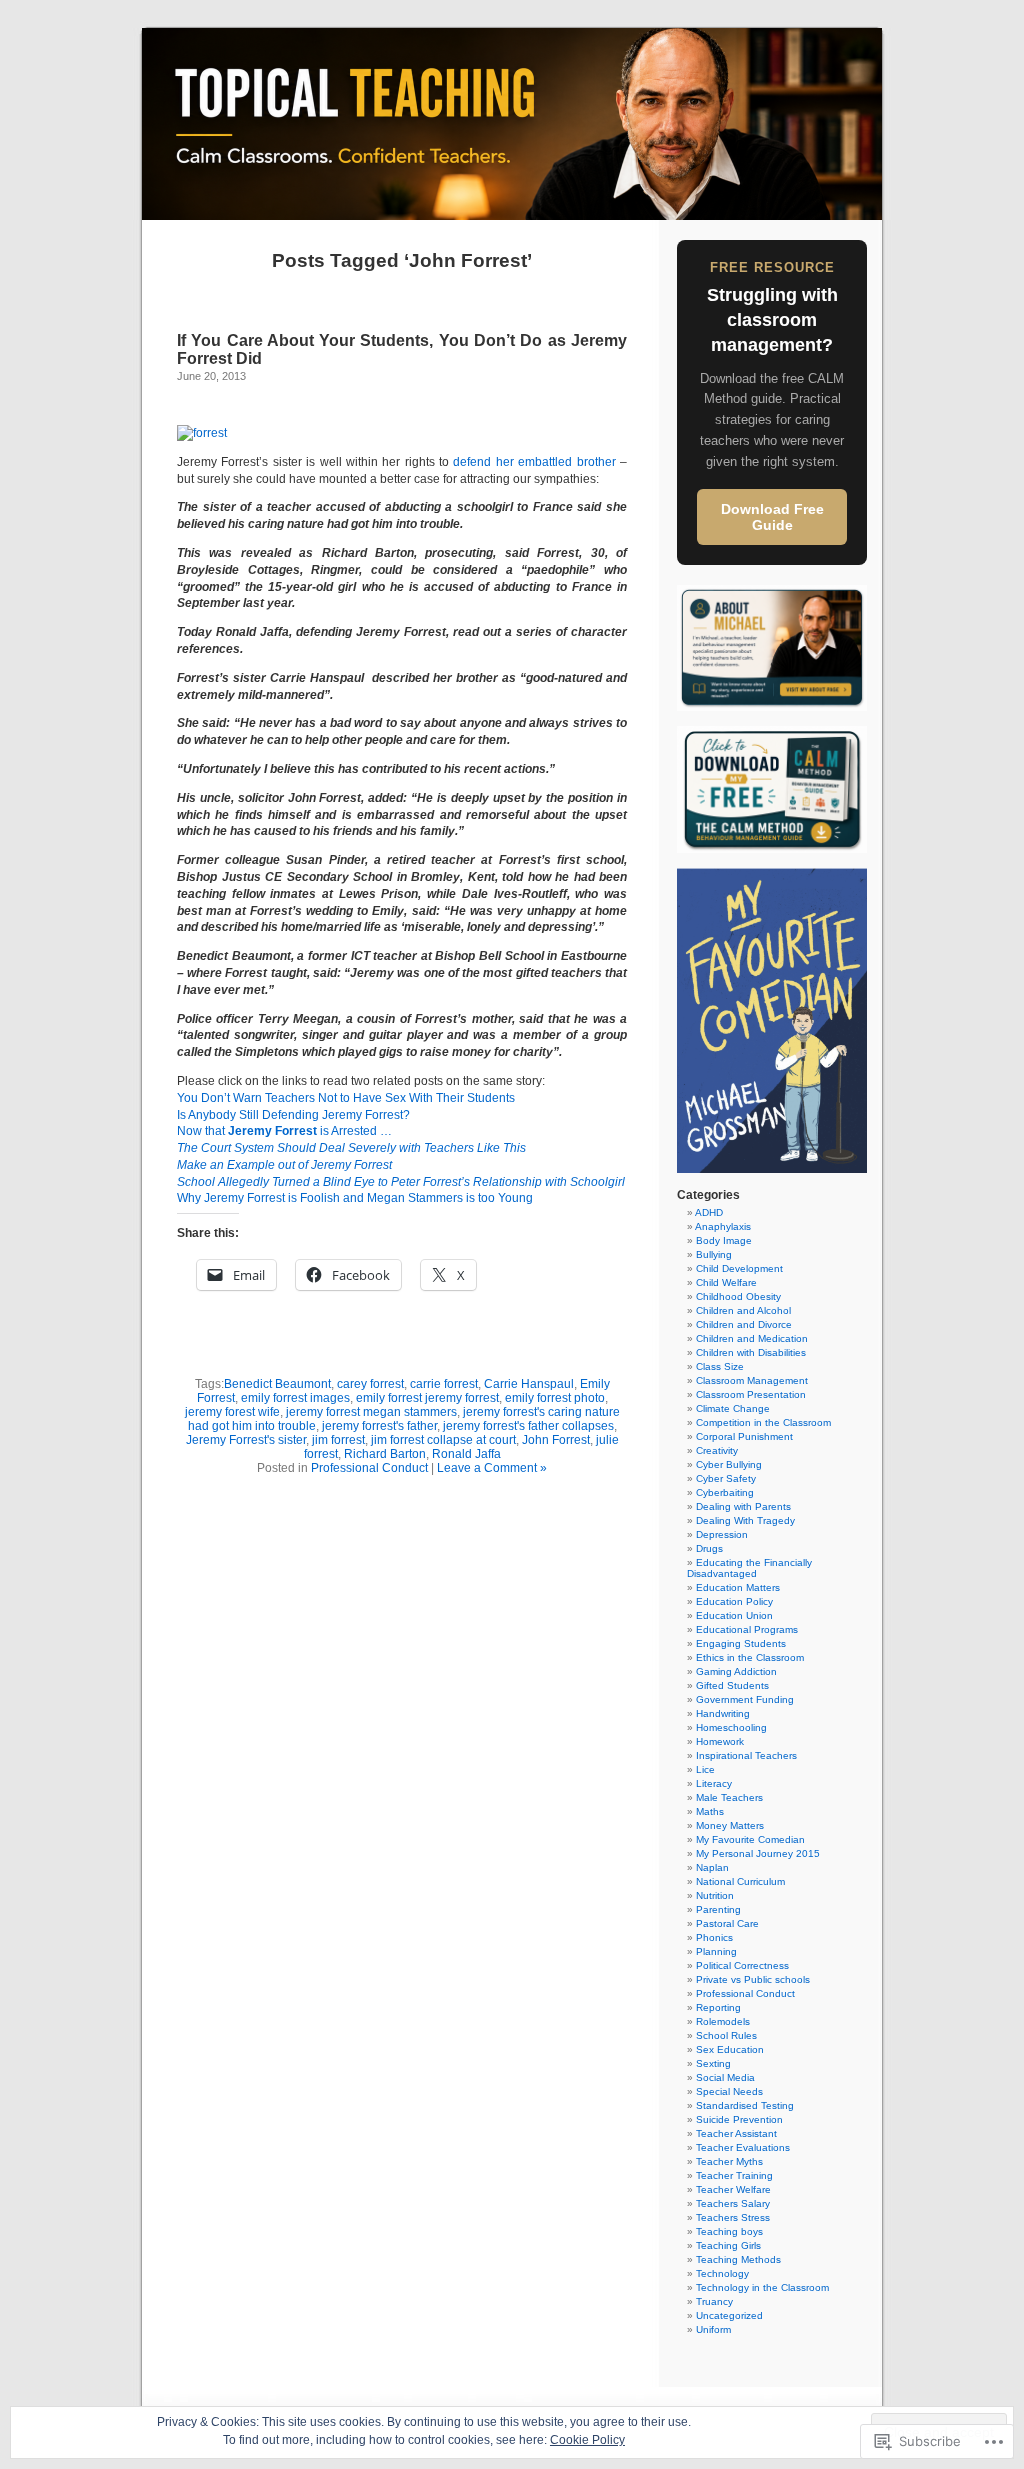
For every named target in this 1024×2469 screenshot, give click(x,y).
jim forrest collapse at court (443, 1440)
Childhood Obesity (738, 1296)
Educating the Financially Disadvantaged (749, 1568)
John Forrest (556, 1440)
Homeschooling (731, 1727)
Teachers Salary (733, 2203)
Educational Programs (747, 1629)
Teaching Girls (728, 2245)
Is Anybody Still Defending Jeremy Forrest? (293, 1115)
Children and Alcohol (743, 1310)
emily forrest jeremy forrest (427, 1398)
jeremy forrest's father (379, 1426)
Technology (722, 2273)
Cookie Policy (587, 2440)
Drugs (709, 1548)
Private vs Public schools (753, 1979)
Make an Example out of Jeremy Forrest (284, 1165)
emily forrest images (295, 1398)
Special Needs (729, 2091)
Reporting (718, 2007)
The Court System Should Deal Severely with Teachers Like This (351, 1148)
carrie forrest (444, 1384)
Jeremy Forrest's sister (246, 1440)
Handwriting (723, 1713)
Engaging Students (741, 1643)
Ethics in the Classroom (750, 1657)
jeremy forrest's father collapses (528, 1426)
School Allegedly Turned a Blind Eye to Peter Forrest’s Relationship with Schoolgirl (401, 1182)
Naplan (712, 1867)
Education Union (734, 1615)
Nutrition (715, 1895)
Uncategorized (729, 2315)
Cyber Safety (726, 1478)
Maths (710, 1811)
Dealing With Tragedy (745, 1520)
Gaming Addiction (736, 1671)
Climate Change (733, 1408)
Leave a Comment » (492, 1468)
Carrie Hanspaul (529, 1384)
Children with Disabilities (751, 1352)
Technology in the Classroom (762, 2287)
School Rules (726, 2035)
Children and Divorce (744, 1324)
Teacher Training (734, 2175)
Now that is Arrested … (284, 1131)
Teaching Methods (738, 2259)
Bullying (714, 1254)
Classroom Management (752, 1380)
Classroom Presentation (751, 1394)
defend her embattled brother (534, 462)
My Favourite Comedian (750, 1839)
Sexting (713, 2063)
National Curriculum (740, 1881)
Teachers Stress (733, 2217)
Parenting (718, 1909)
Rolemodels (723, 2021)
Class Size (720, 1366)
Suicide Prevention (739, 2119)
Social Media (725, 2077)
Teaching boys (729, 2231)
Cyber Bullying (729, 1464)
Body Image (724, 1240)
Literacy (714, 1783)
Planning (716, 1951)
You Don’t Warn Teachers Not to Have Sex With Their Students (346, 1098)
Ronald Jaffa (466, 1454)
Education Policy (734, 1601)
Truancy (714, 2301)
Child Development (739, 1268)
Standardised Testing (745, 2105)
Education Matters (738, 1587)
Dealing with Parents (743, 1506)
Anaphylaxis (723, 1226)
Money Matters (730, 1825)
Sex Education (730, 2049)
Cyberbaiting (725, 1492)
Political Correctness (742, 1965)
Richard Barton (385, 1454)
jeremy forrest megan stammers (371, 1412)
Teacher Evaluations (743, 2147)
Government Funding (745, 1699)
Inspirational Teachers (746, 1755)
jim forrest (338, 1440)
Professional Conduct (369, 1468)
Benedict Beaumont (277, 1384)
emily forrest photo (555, 1398)
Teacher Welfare (733, 2189)
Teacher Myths (729, 2161)
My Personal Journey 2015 (758, 1853)
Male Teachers (729, 1797)
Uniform (713, 2329)
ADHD (709, 1212)
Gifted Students (732, 1685)
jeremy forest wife (232, 1412)
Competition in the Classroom (763, 1422)
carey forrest (370, 1384)
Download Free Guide (772, 517)
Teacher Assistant (736, 2133)
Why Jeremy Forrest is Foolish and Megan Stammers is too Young (355, 1198)
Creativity (717, 1450)
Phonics (714, 1937)
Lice (705, 1769)
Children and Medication (752, 1338)
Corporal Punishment (744, 1436)
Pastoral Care (727, 1923)
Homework (720, 1741)
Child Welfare (726, 1282)
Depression (722, 1534)
